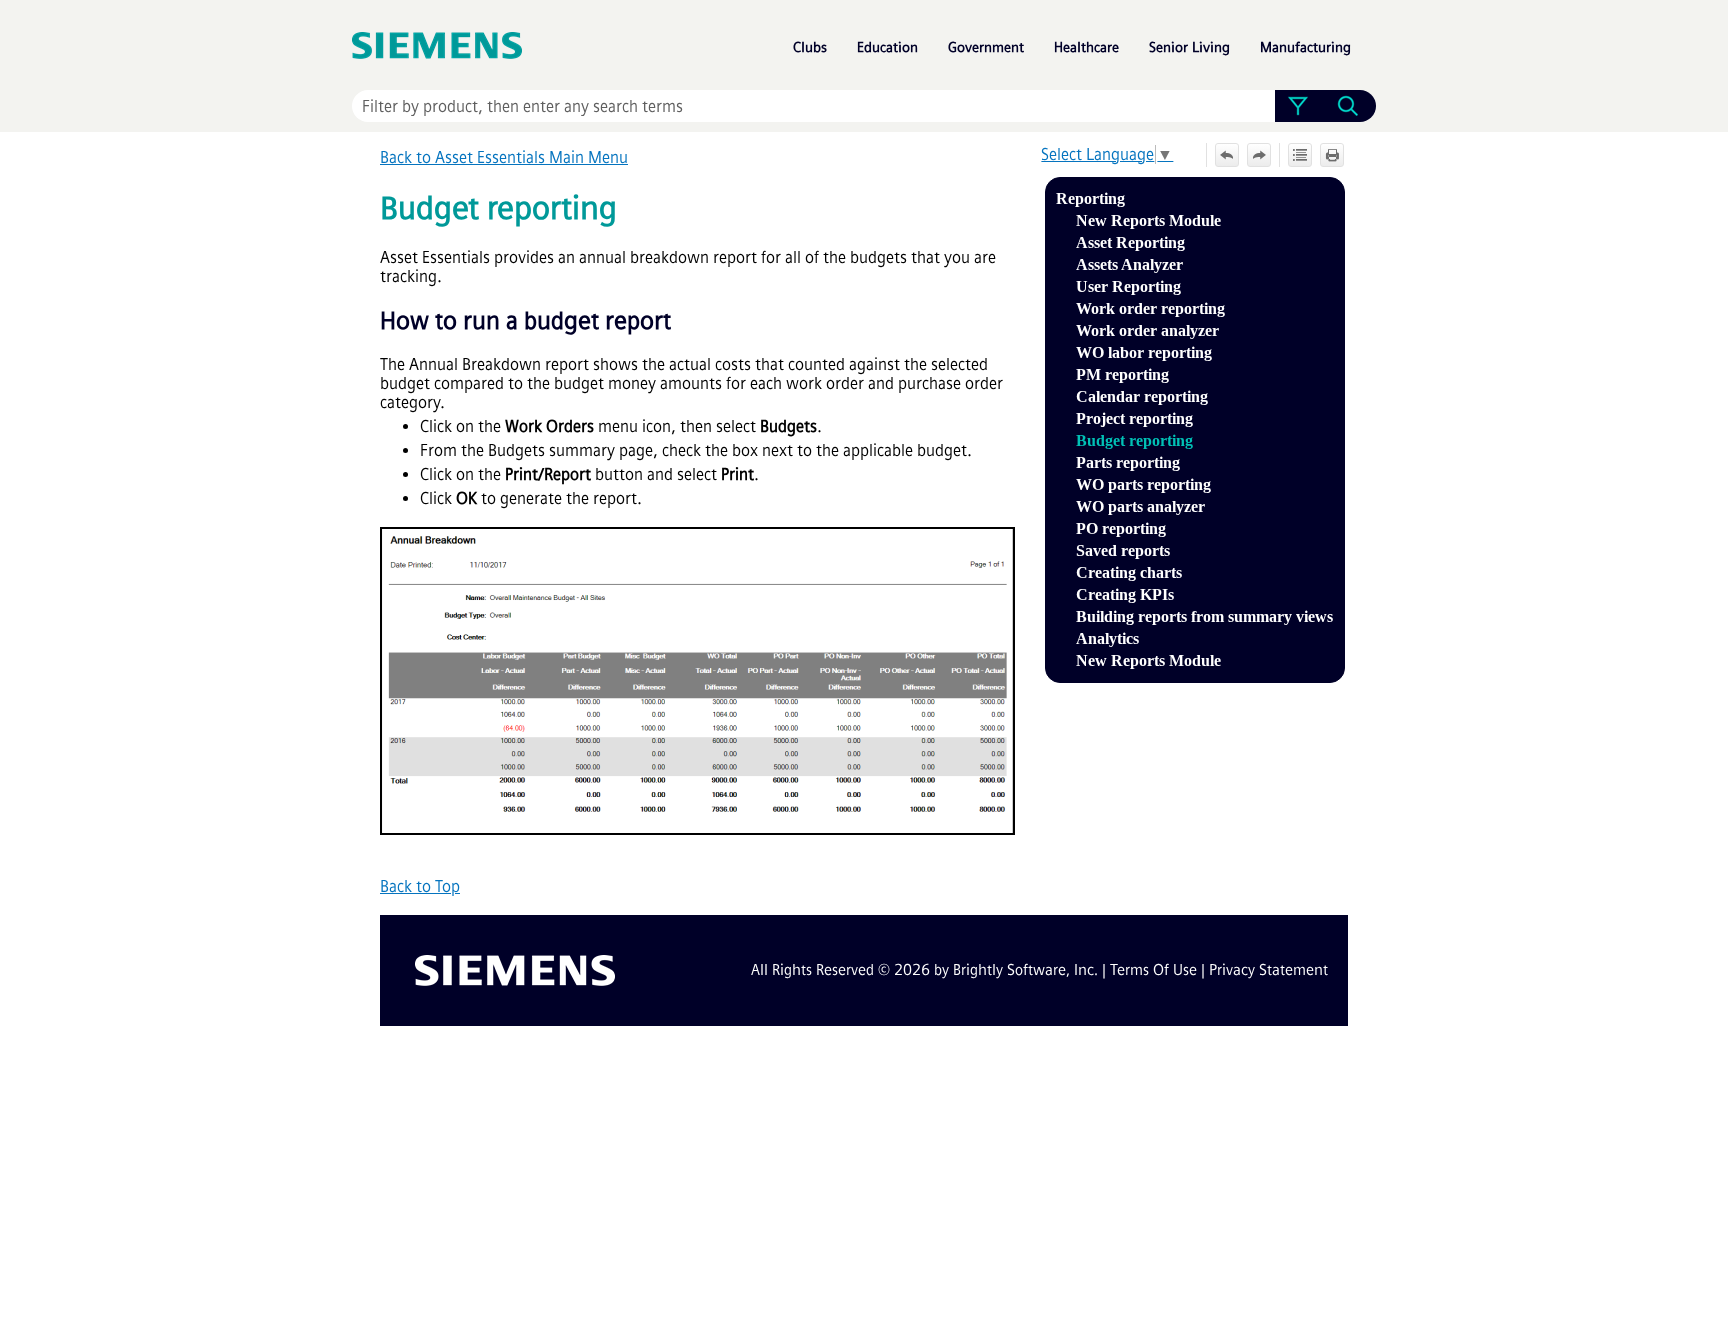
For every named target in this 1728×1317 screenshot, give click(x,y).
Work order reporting (1150, 308)
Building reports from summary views (1204, 616)
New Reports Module (1148, 220)
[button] (1297, 106)
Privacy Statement (1268, 970)
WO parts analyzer (1140, 506)
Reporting (1090, 198)
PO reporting (1121, 528)
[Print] (1332, 155)
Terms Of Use (1153, 970)
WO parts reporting (1143, 484)
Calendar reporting (1142, 396)
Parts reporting (1128, 462)
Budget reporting (1134, 440)
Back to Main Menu (504, 157)
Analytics (1107, 638)
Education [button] (887, 47)
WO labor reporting (1144, 352)
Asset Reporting (1130, 242)
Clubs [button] (810, 47)
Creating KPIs (1125, 594)
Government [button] (986, 47)
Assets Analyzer (1129, 264)
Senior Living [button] (1189, 47)
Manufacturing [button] (1305, 47)
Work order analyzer (1147, 330)
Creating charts (1129, 572)
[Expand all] (1300, 155)
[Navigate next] (1259, 155)
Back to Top (420, 886)
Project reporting (1134, 418)
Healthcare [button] (1086, 47)
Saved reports (1123, 550)
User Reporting (1128, 286)
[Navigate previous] (1227, 155)
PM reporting (1122, 374)
